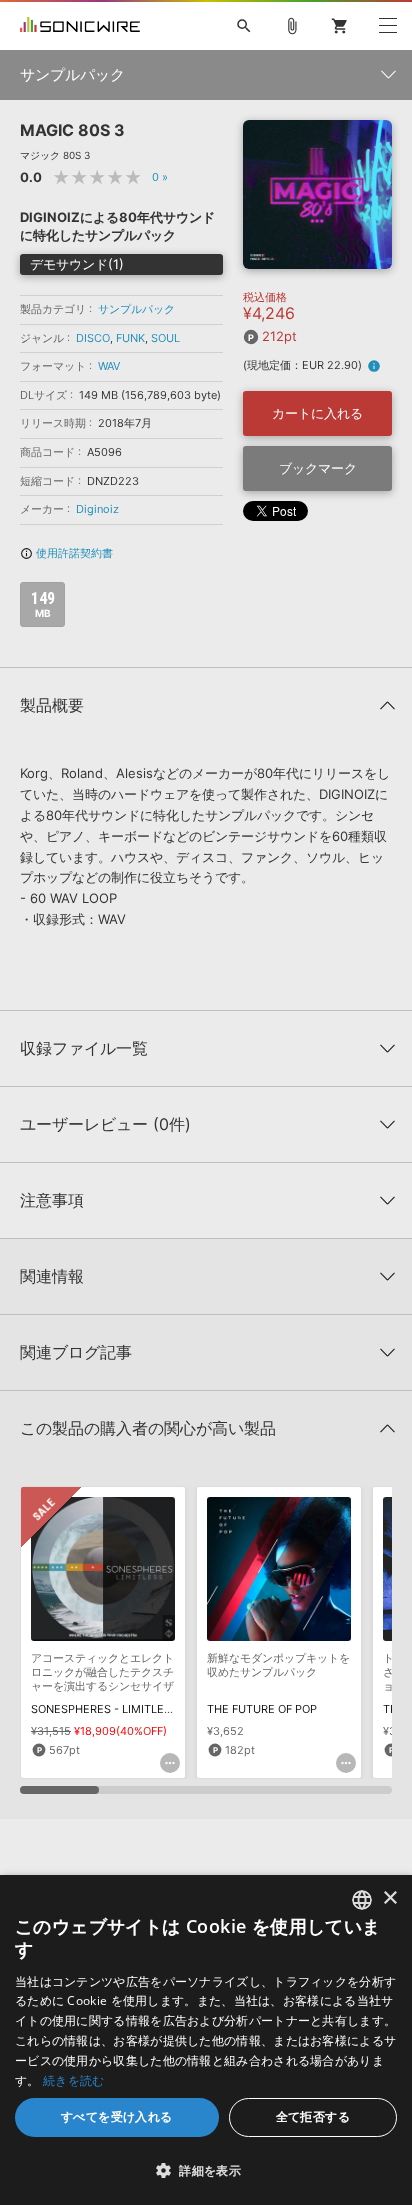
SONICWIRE (80, 26)
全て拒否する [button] (313, 2116)
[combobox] (362, 1900)
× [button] (389, 1898)
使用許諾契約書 (66, 553)
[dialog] (206, 2040)
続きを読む (74, 2080)
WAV (109, 366)
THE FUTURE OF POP (262, 1709)
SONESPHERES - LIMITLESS (104, 1709)
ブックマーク (318, 468)
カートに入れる (317, 413)
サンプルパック (136, 309)
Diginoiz (97, 509)
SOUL (165, 338)
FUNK (130, 338)
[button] (206, 2170)
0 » (160, 177)
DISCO (93, 338)
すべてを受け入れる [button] (117, 2116)
